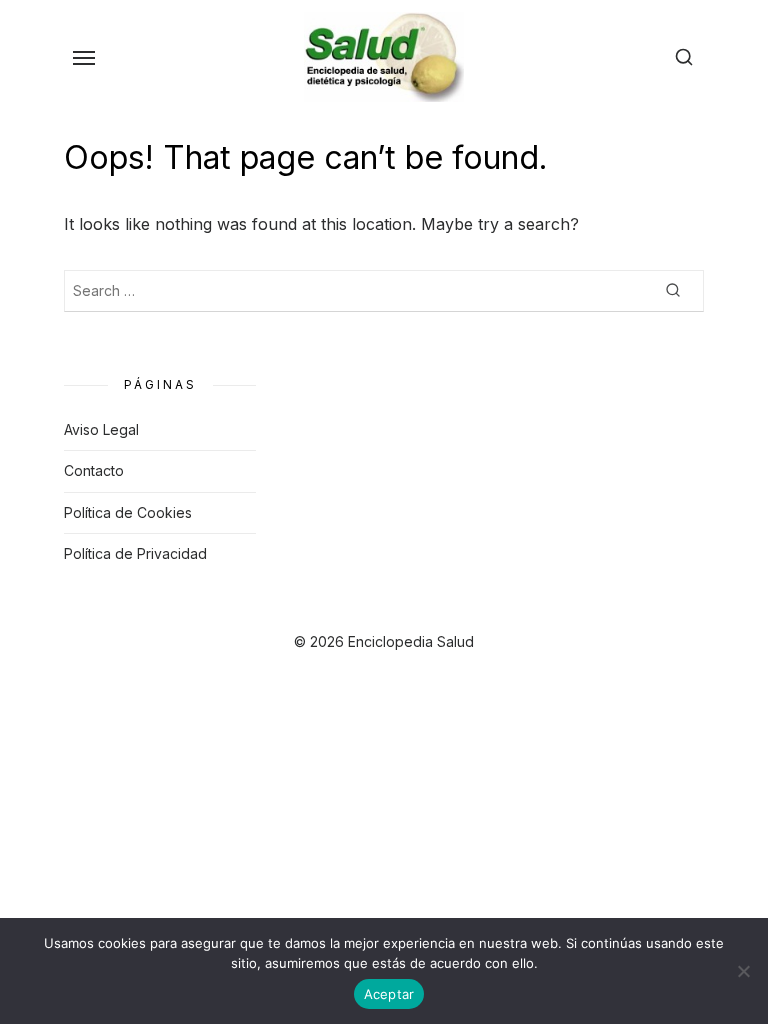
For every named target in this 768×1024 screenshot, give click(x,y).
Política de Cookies (128, 512)
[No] (743, 971)
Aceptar (389, 994)
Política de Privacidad (135, 553)
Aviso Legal (101, 429)
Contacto (94, 470)
